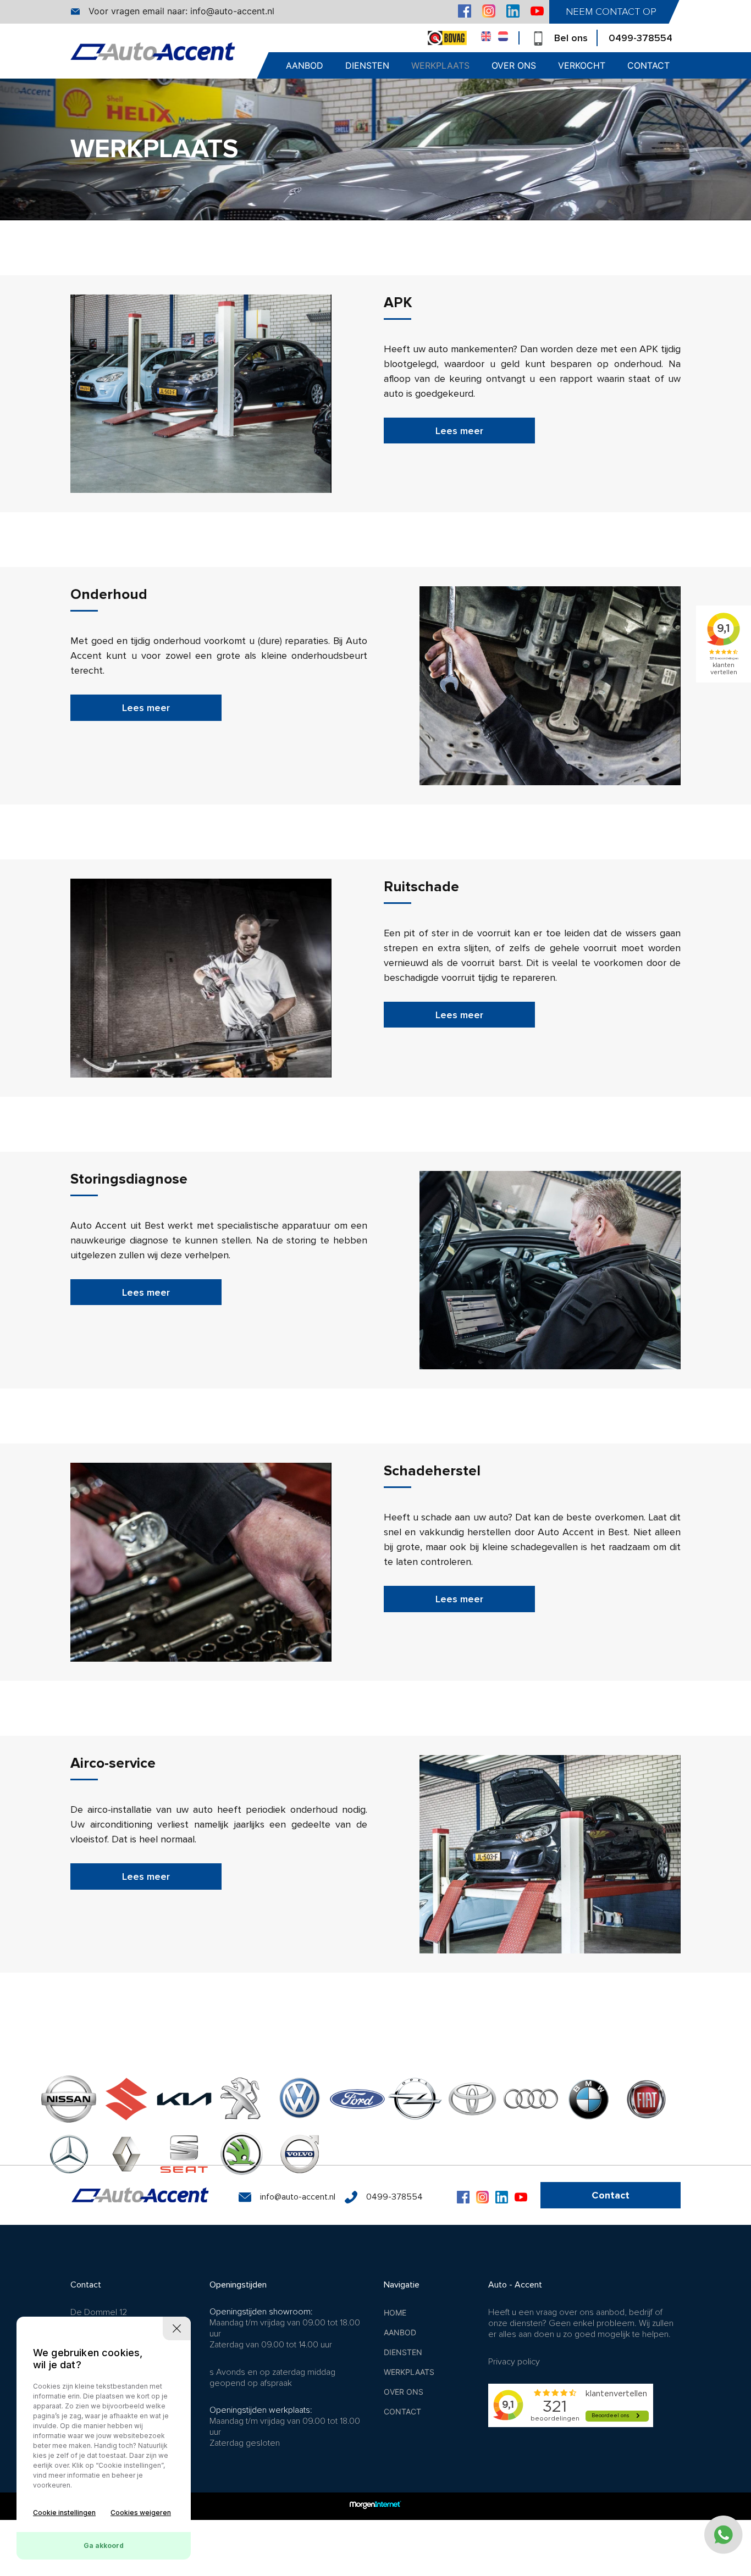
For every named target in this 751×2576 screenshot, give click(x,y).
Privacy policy (514, 2362)
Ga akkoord (104, 2546)
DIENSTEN (367, 65)
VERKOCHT (582, 65)
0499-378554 (640, 38)
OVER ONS (514, 65)
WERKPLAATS (440, 65)
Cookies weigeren (141, 2513)
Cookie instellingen (64, 2513)
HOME (395, 2313)
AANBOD (305, 65)
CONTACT (648, 65)
